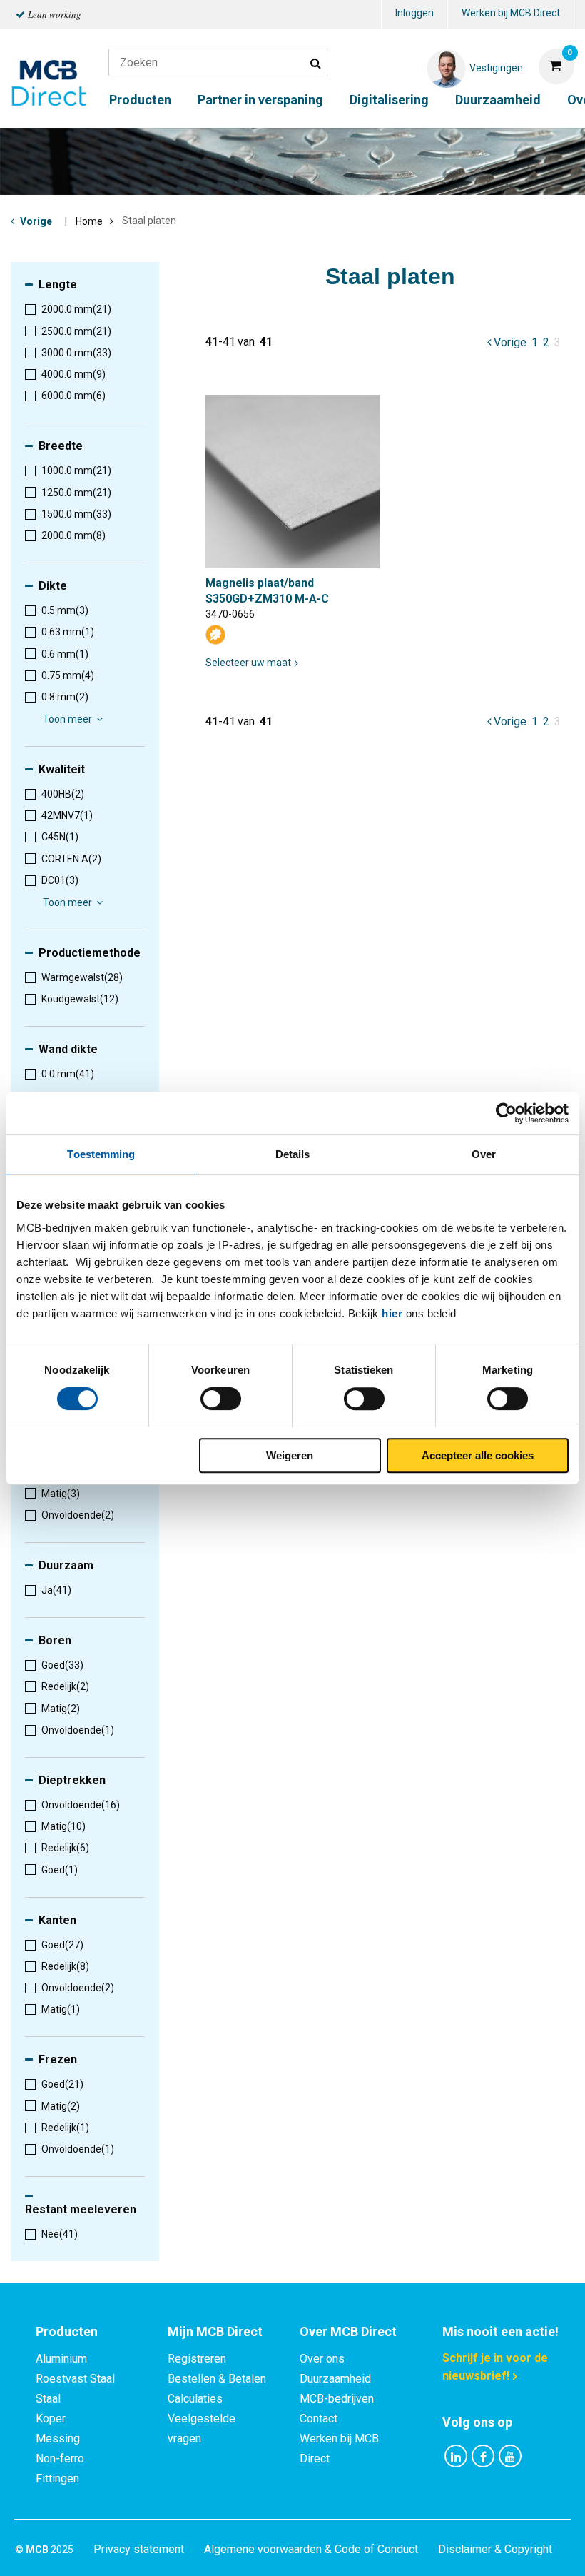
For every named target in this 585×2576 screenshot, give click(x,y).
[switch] (221, 1399)
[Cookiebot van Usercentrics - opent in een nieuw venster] (506, 1113)
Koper (51, 2419)
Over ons (322, 2359)
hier (392, 1313)
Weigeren (290, 1455)
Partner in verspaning (260, 100)
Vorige (36, 221)
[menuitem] (414, 15)
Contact (319, 2419)
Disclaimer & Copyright (495, 2549)
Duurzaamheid (498, 100)
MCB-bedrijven (337, 2399)
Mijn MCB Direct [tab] (215, 2331)
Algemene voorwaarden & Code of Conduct (311, 2549)
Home (89, 221)
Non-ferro (60, 2459)
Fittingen (57, 2479)
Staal (48, 2399)
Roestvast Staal (75, 2379)
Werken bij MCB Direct (511, 13)
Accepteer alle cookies (478, 1455)
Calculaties (195, 2399)
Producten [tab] (67, 2331)
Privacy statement (139, 2549)
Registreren (197, 2359)
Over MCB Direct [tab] (348, 2331)
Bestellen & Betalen (217, 2379)
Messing (58, 2439)
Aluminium (61, 2359)
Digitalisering (389, 100)
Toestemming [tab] (101, 1154)
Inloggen (414, 13)
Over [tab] (484, 1154)
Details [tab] (293, 1154)
